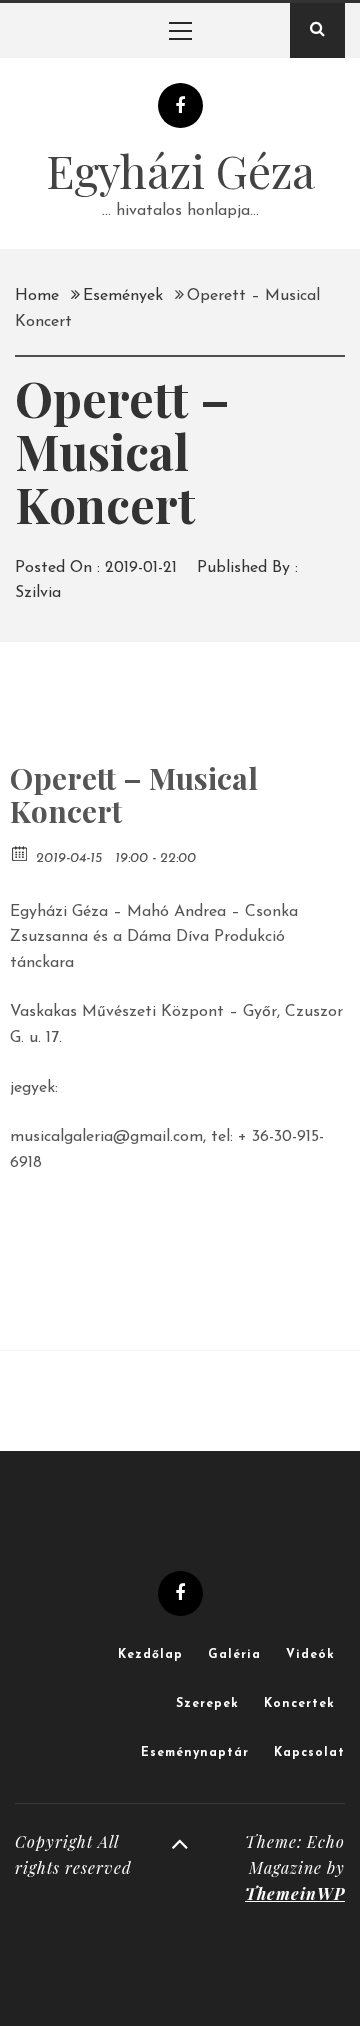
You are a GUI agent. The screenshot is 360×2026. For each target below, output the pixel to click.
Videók (310, 1655)
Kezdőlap (150, 1655)
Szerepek (207, 1704)
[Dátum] (20, 852)
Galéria (234, 1655)
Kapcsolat (309, 1753)
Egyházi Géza (180, 170)
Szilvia (38, 593)
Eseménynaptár (195, 1753)
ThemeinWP (295, 1893)
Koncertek (299, 1704)
